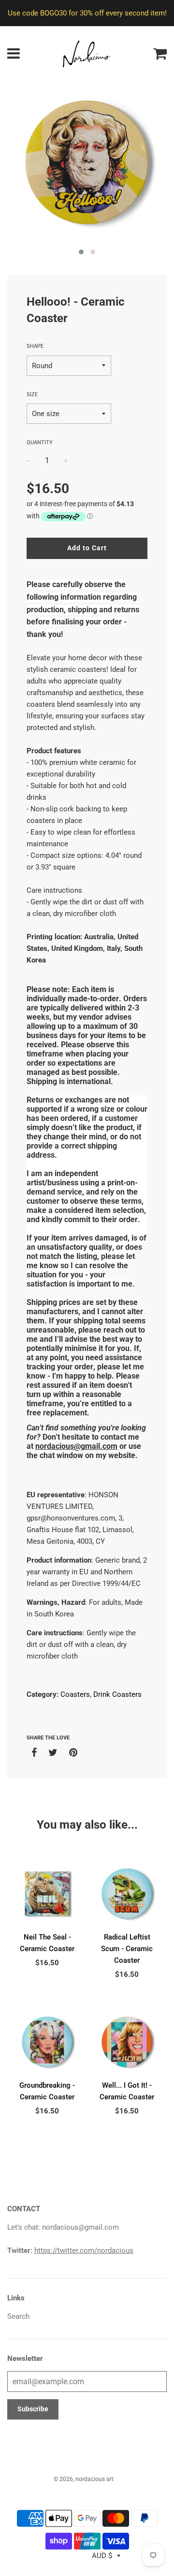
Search (18, 2316)
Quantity (40, 442)
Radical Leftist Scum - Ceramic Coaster (127, 1949)
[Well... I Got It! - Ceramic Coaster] (127, 2042)
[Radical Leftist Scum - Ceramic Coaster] (127, 1894)
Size (32, 395)
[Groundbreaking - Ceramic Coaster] (47, 2042)
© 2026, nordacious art (84, 2479)
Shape (35, 346)
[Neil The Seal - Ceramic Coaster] (47, 1894)
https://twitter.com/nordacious (84, 2250)
